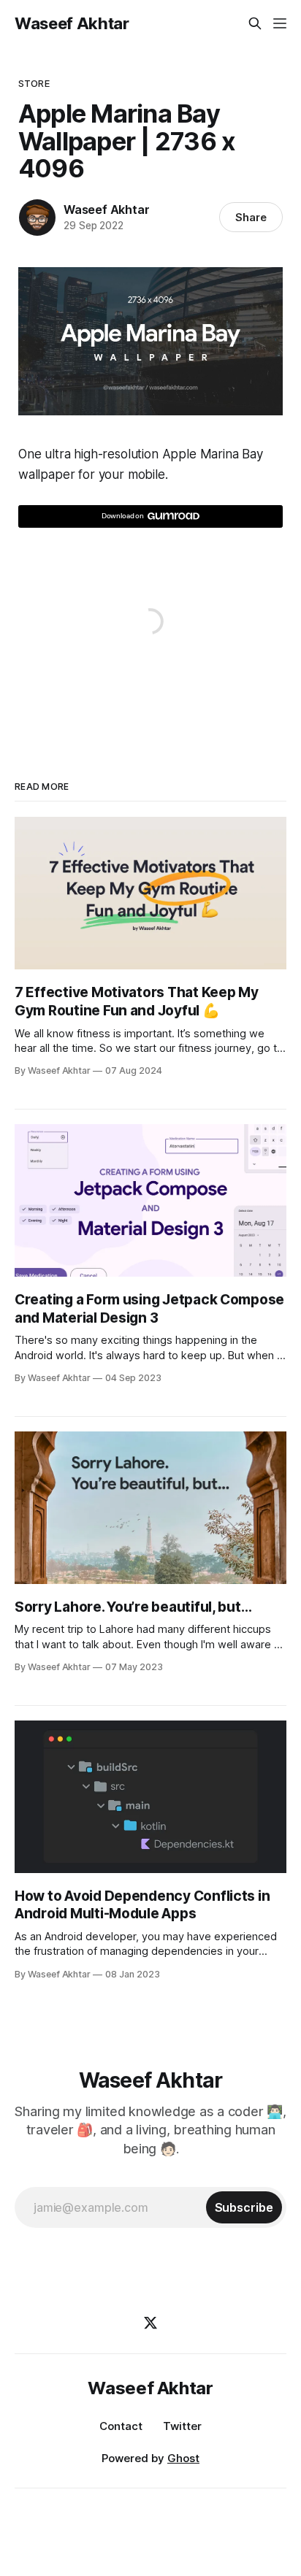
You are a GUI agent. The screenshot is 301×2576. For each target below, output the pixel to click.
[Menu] (280, 23)
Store (34, 83)
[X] (150, 2323)
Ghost (183, 2458)
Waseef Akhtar (72, 23)
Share (251, 217)
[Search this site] (255, 23)
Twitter (182, 2426)
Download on (123, 516)
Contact (121, 2426)
